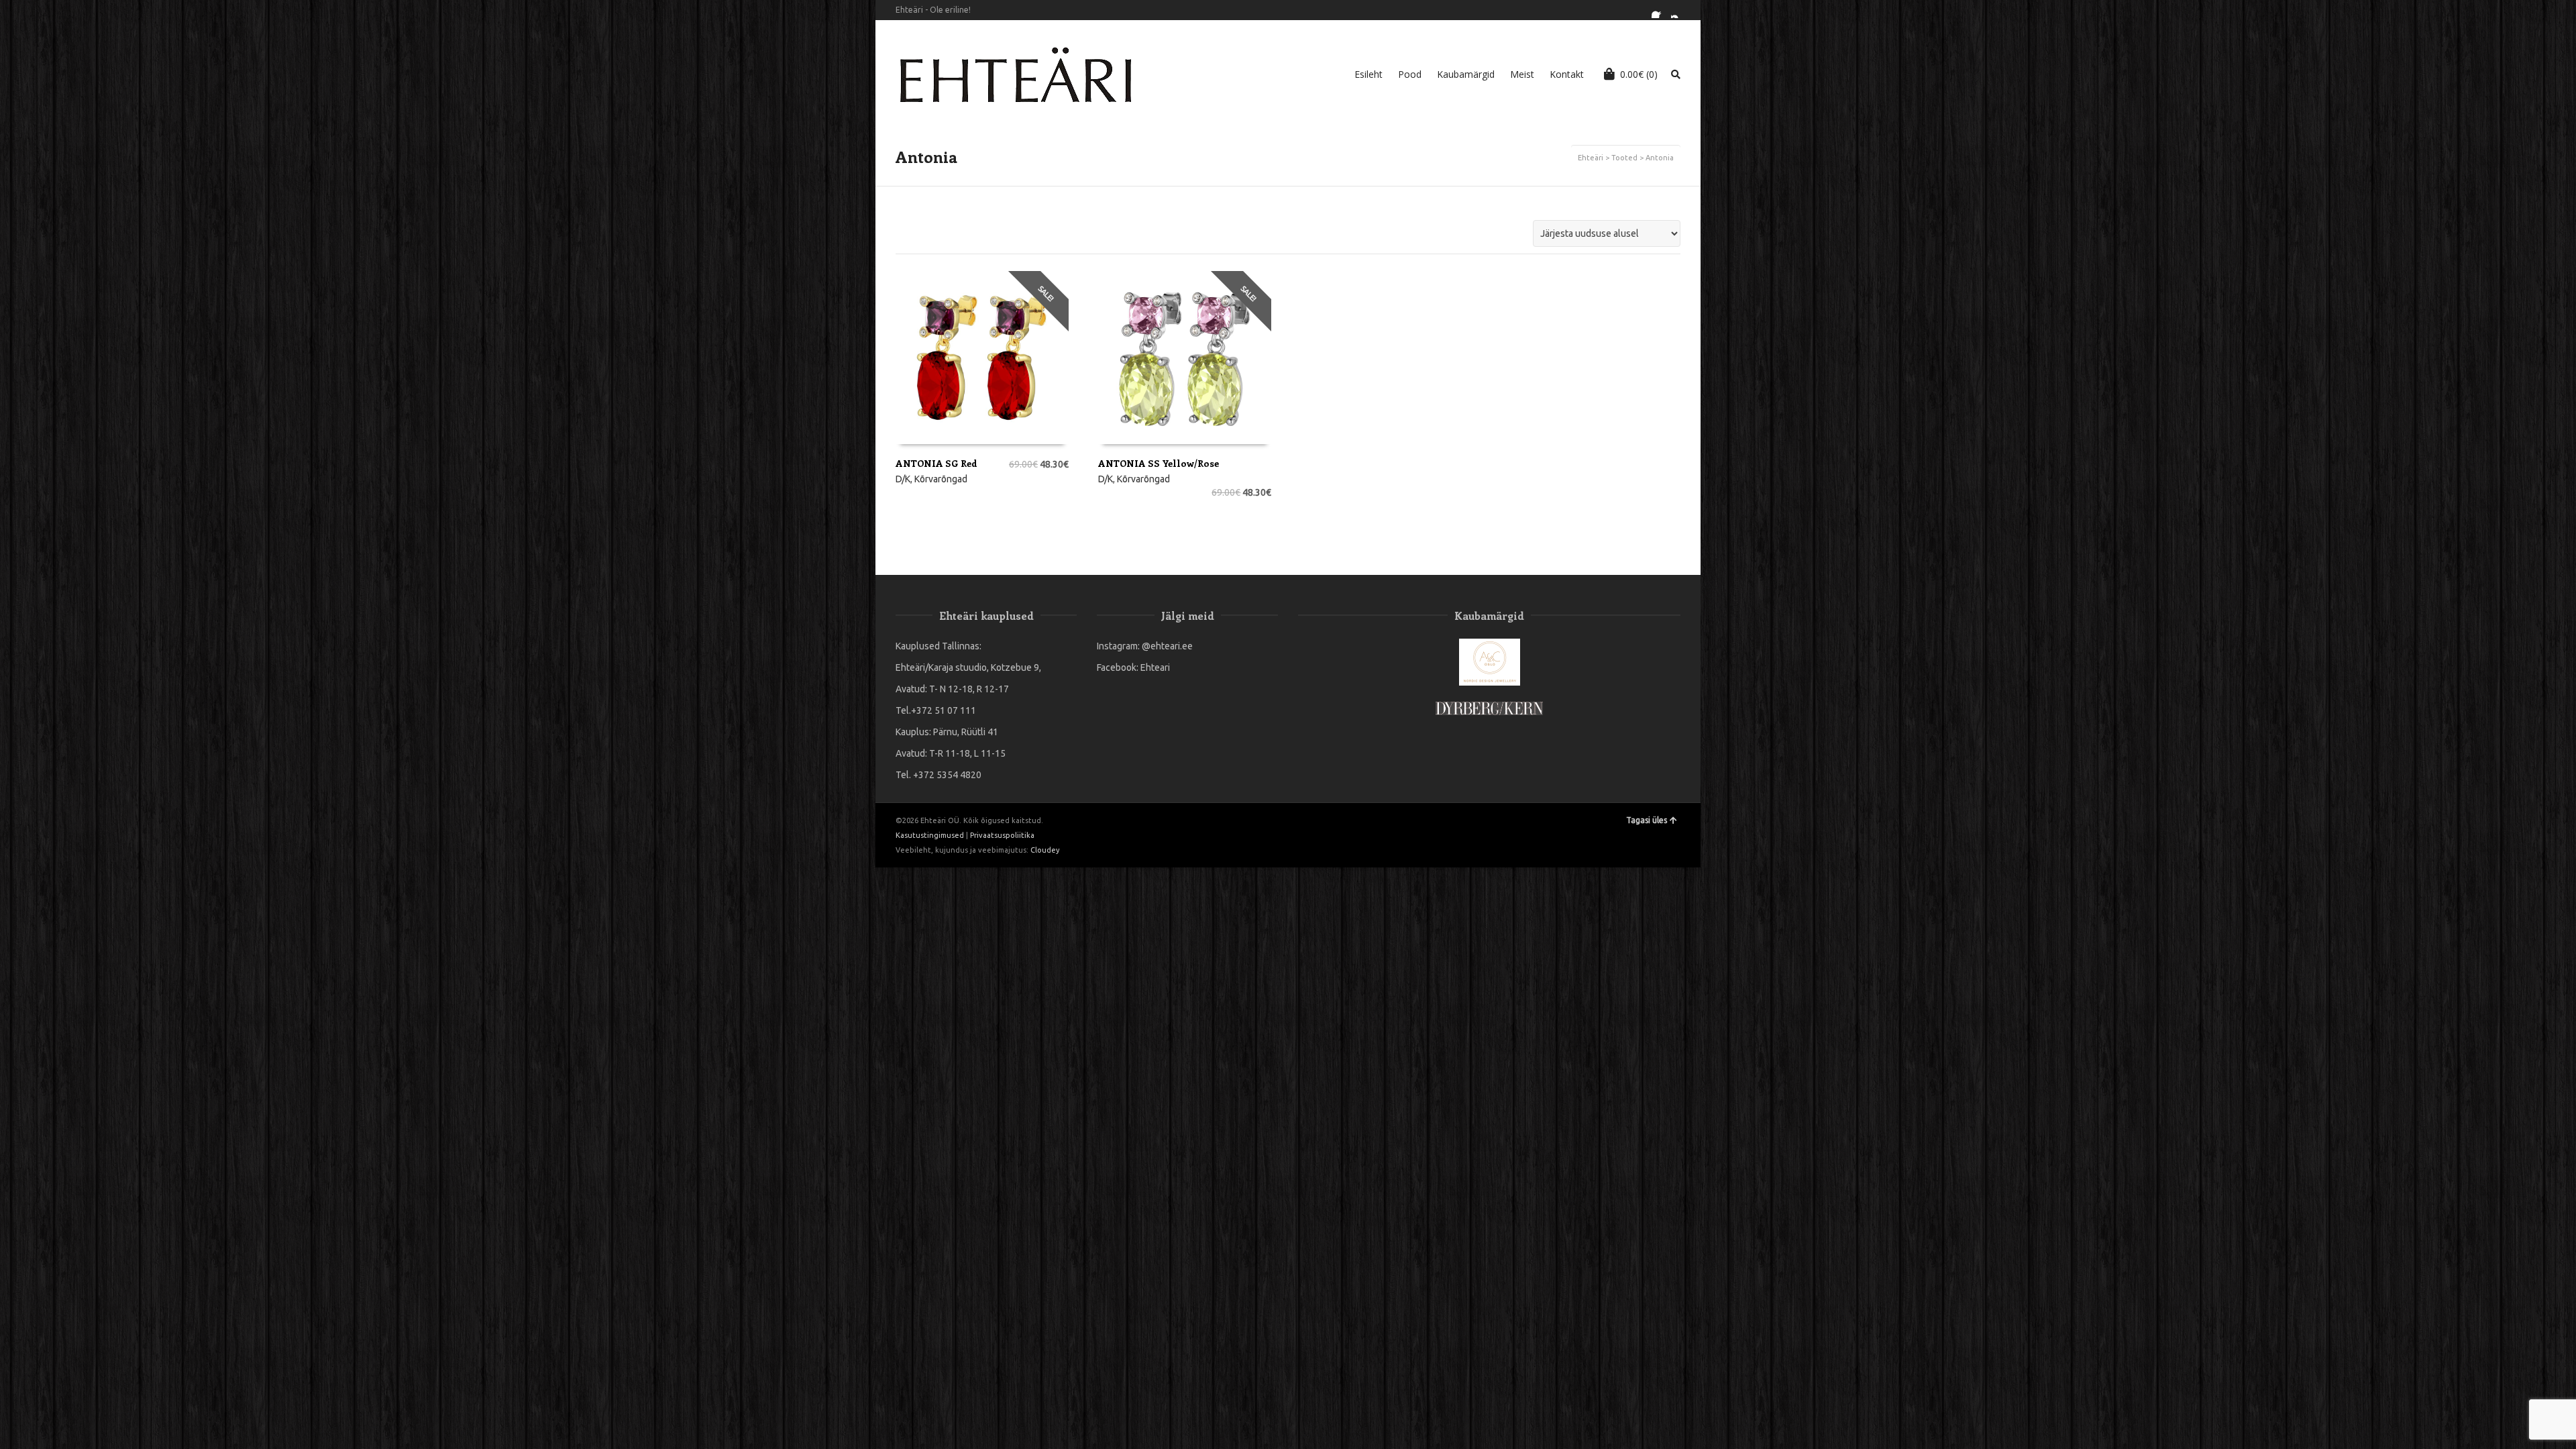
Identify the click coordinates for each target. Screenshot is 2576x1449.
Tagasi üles (1647, 820)
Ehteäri (1591, 158)
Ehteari (1155, 667)
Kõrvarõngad (941, 479)
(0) (1639, 74)
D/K (903, 479)
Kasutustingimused (930, 835)
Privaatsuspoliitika (1002, 835)
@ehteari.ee (1167, 646)
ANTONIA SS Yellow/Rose (1159, 463)
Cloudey (1045, 850)
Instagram (1679, 10)
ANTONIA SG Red (936, 463)
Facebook (1660, 10)
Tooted (1624, 158)
